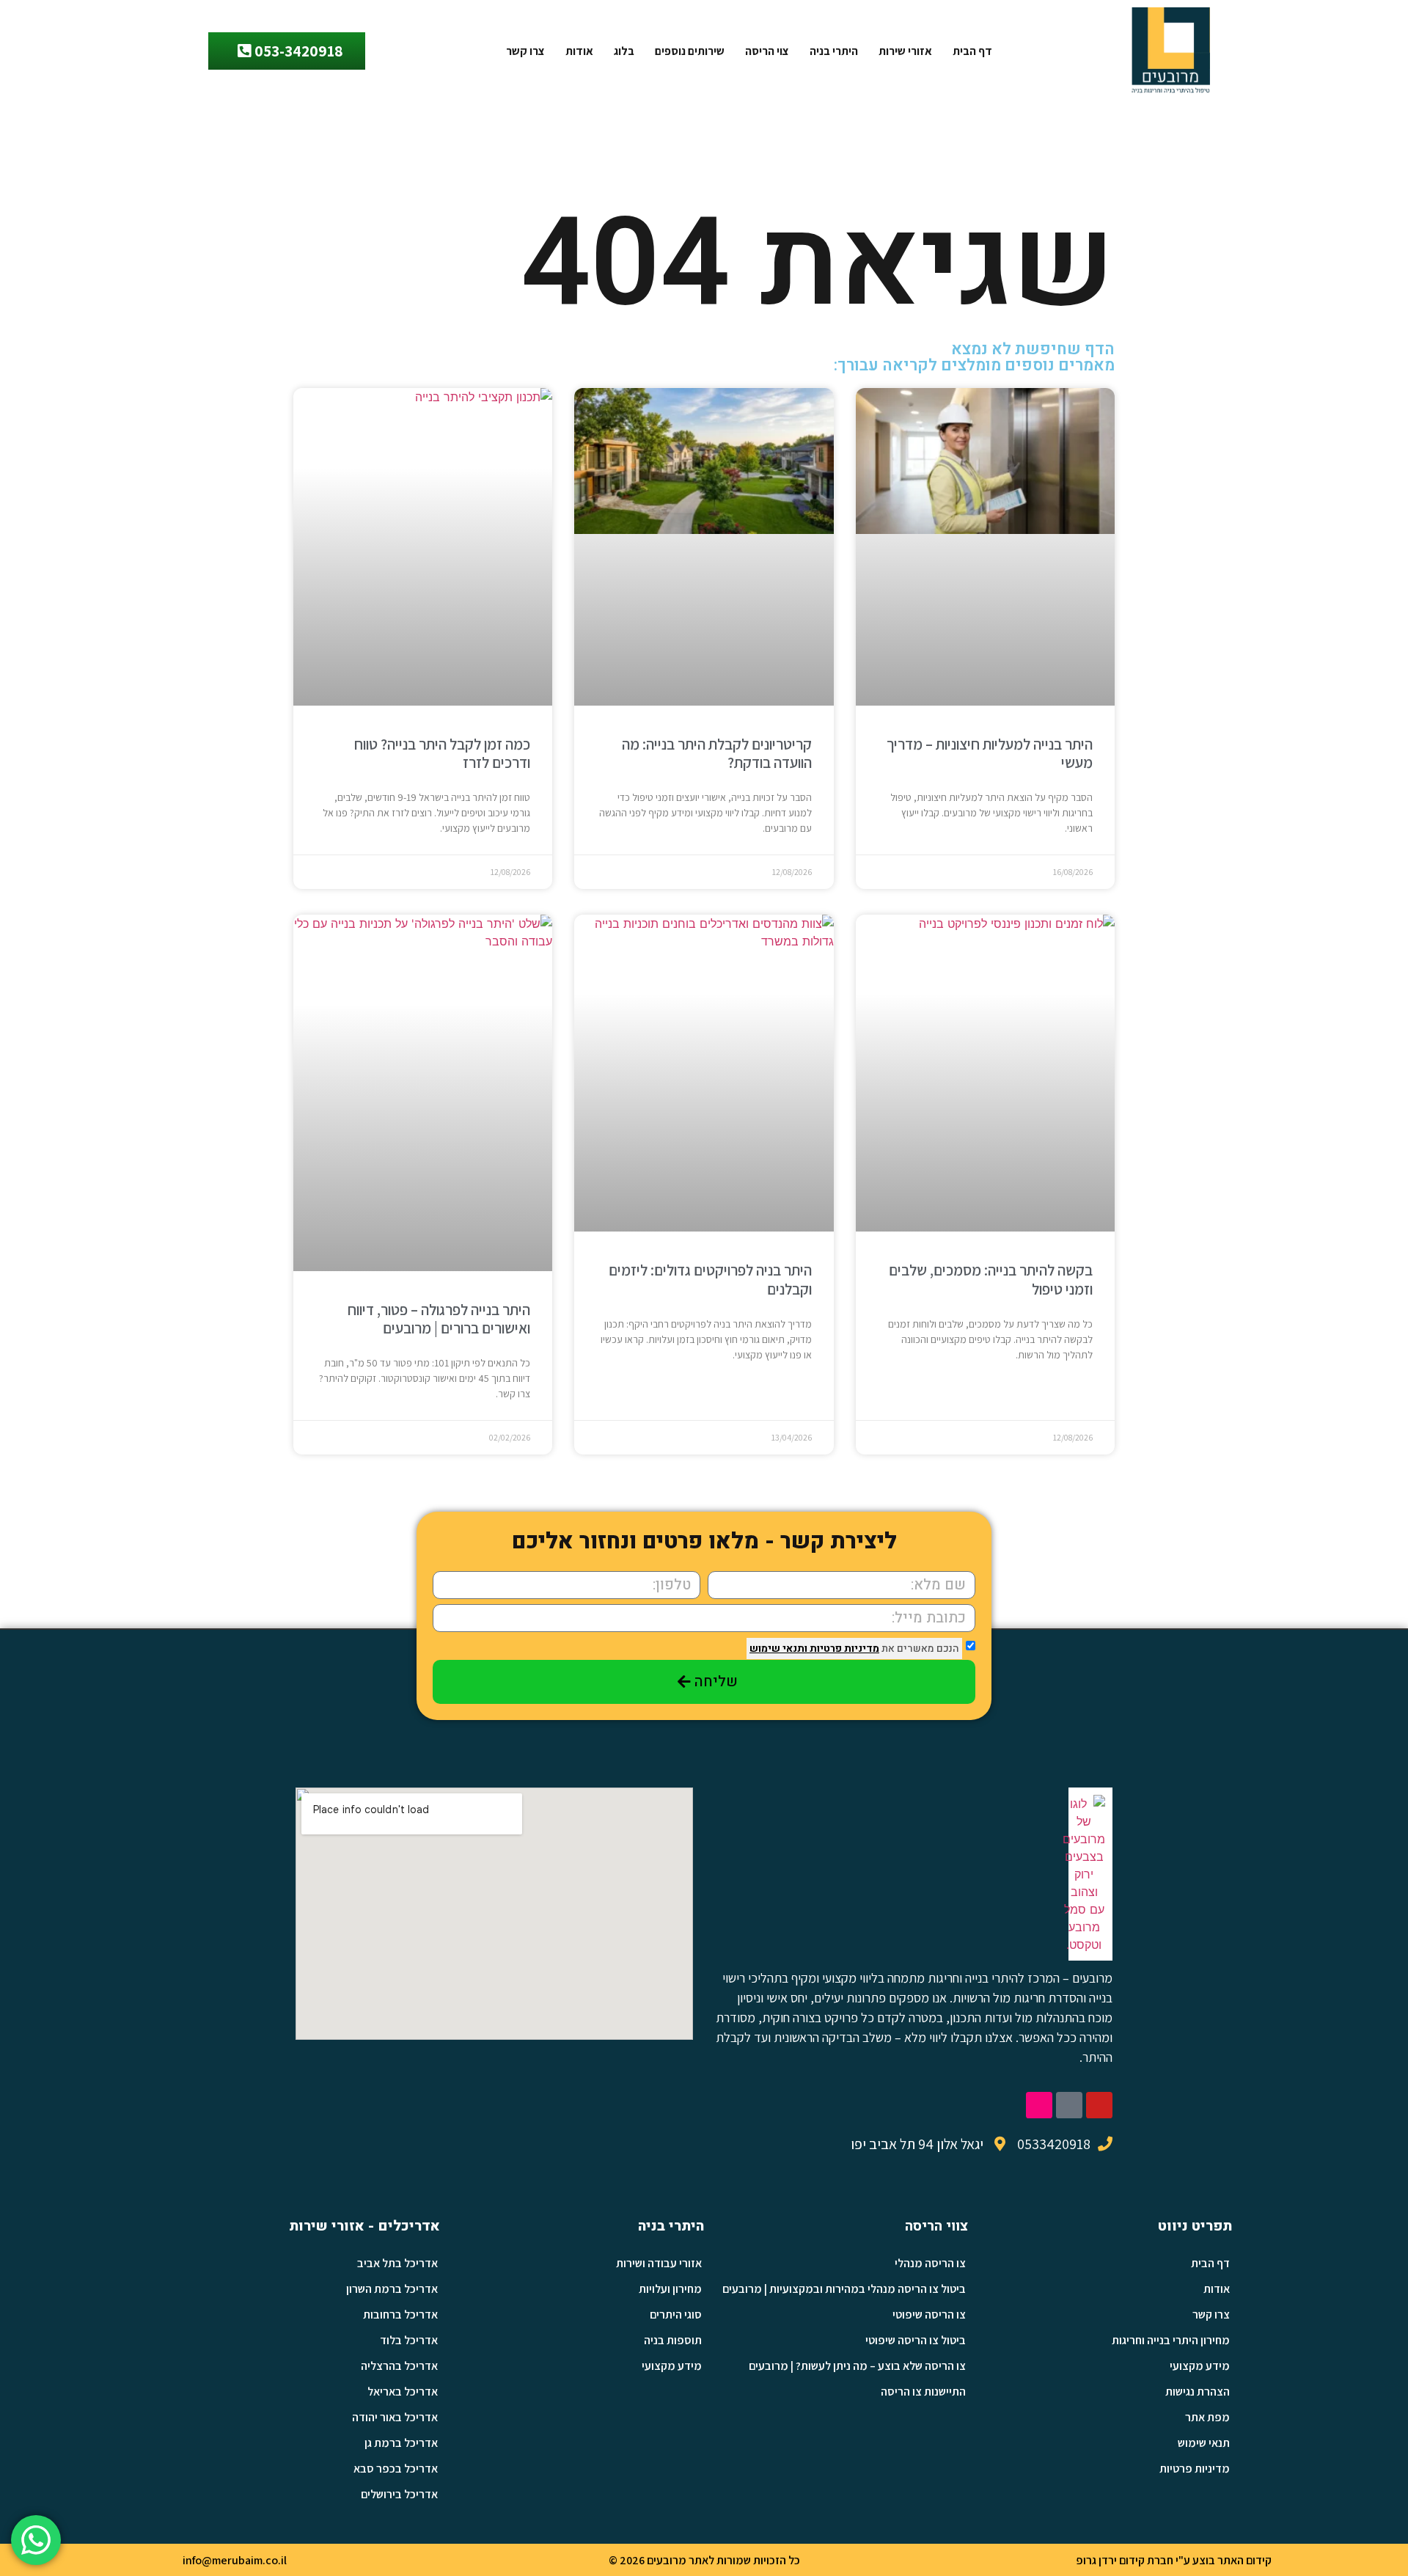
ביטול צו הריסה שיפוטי (916, 2340)
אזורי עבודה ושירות (659, 2263)
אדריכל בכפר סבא (396, 2469)
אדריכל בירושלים (399, 2494)
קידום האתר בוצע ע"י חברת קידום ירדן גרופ (1174, 2560)
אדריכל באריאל (403, 2392)
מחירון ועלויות (670, 2289)
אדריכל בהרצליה (399, 2366)
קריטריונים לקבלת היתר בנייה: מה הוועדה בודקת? (717, 753)
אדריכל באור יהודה (395, 2417)
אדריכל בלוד (409, 2340)
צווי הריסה (936, 2226)
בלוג (624, 51)
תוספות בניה (673, 2340)
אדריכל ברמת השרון (392, 2289)
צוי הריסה (767, 51)
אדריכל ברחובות (400, 2315)
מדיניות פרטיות (843, 1649)
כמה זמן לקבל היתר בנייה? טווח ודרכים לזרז (442, 753)
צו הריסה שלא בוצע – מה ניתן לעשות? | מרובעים (857, 2366)
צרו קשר (525, 51)
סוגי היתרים (676, 2315)
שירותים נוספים (690, 51)
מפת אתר (1207, 2417)
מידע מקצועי (1200, 2366)
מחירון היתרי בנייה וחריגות (1171, 2340)
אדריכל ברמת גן (401, 2443)
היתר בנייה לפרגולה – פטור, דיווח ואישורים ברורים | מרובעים (439, 1319)
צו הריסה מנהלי (930, 2263)
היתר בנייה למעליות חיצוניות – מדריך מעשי (990, 753)
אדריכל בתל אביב (397, 2263)
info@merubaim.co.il (235, 2560)
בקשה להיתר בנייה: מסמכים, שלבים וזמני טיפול (991, 1279)
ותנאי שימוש (778, 1649)
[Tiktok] (1069, 2105)
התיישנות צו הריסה (923, 2392)
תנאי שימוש (1204, 2443)
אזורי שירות (905, 51)
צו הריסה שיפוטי (929, 2315)
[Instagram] (1039, 2105)
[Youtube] (1099, 2105)
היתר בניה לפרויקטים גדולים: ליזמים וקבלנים (710, 1279)
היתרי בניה (834, 51)
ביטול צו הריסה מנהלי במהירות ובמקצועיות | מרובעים (844, 2289)
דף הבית (972, 51)
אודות (579, 51)
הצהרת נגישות (1198, 2392)
